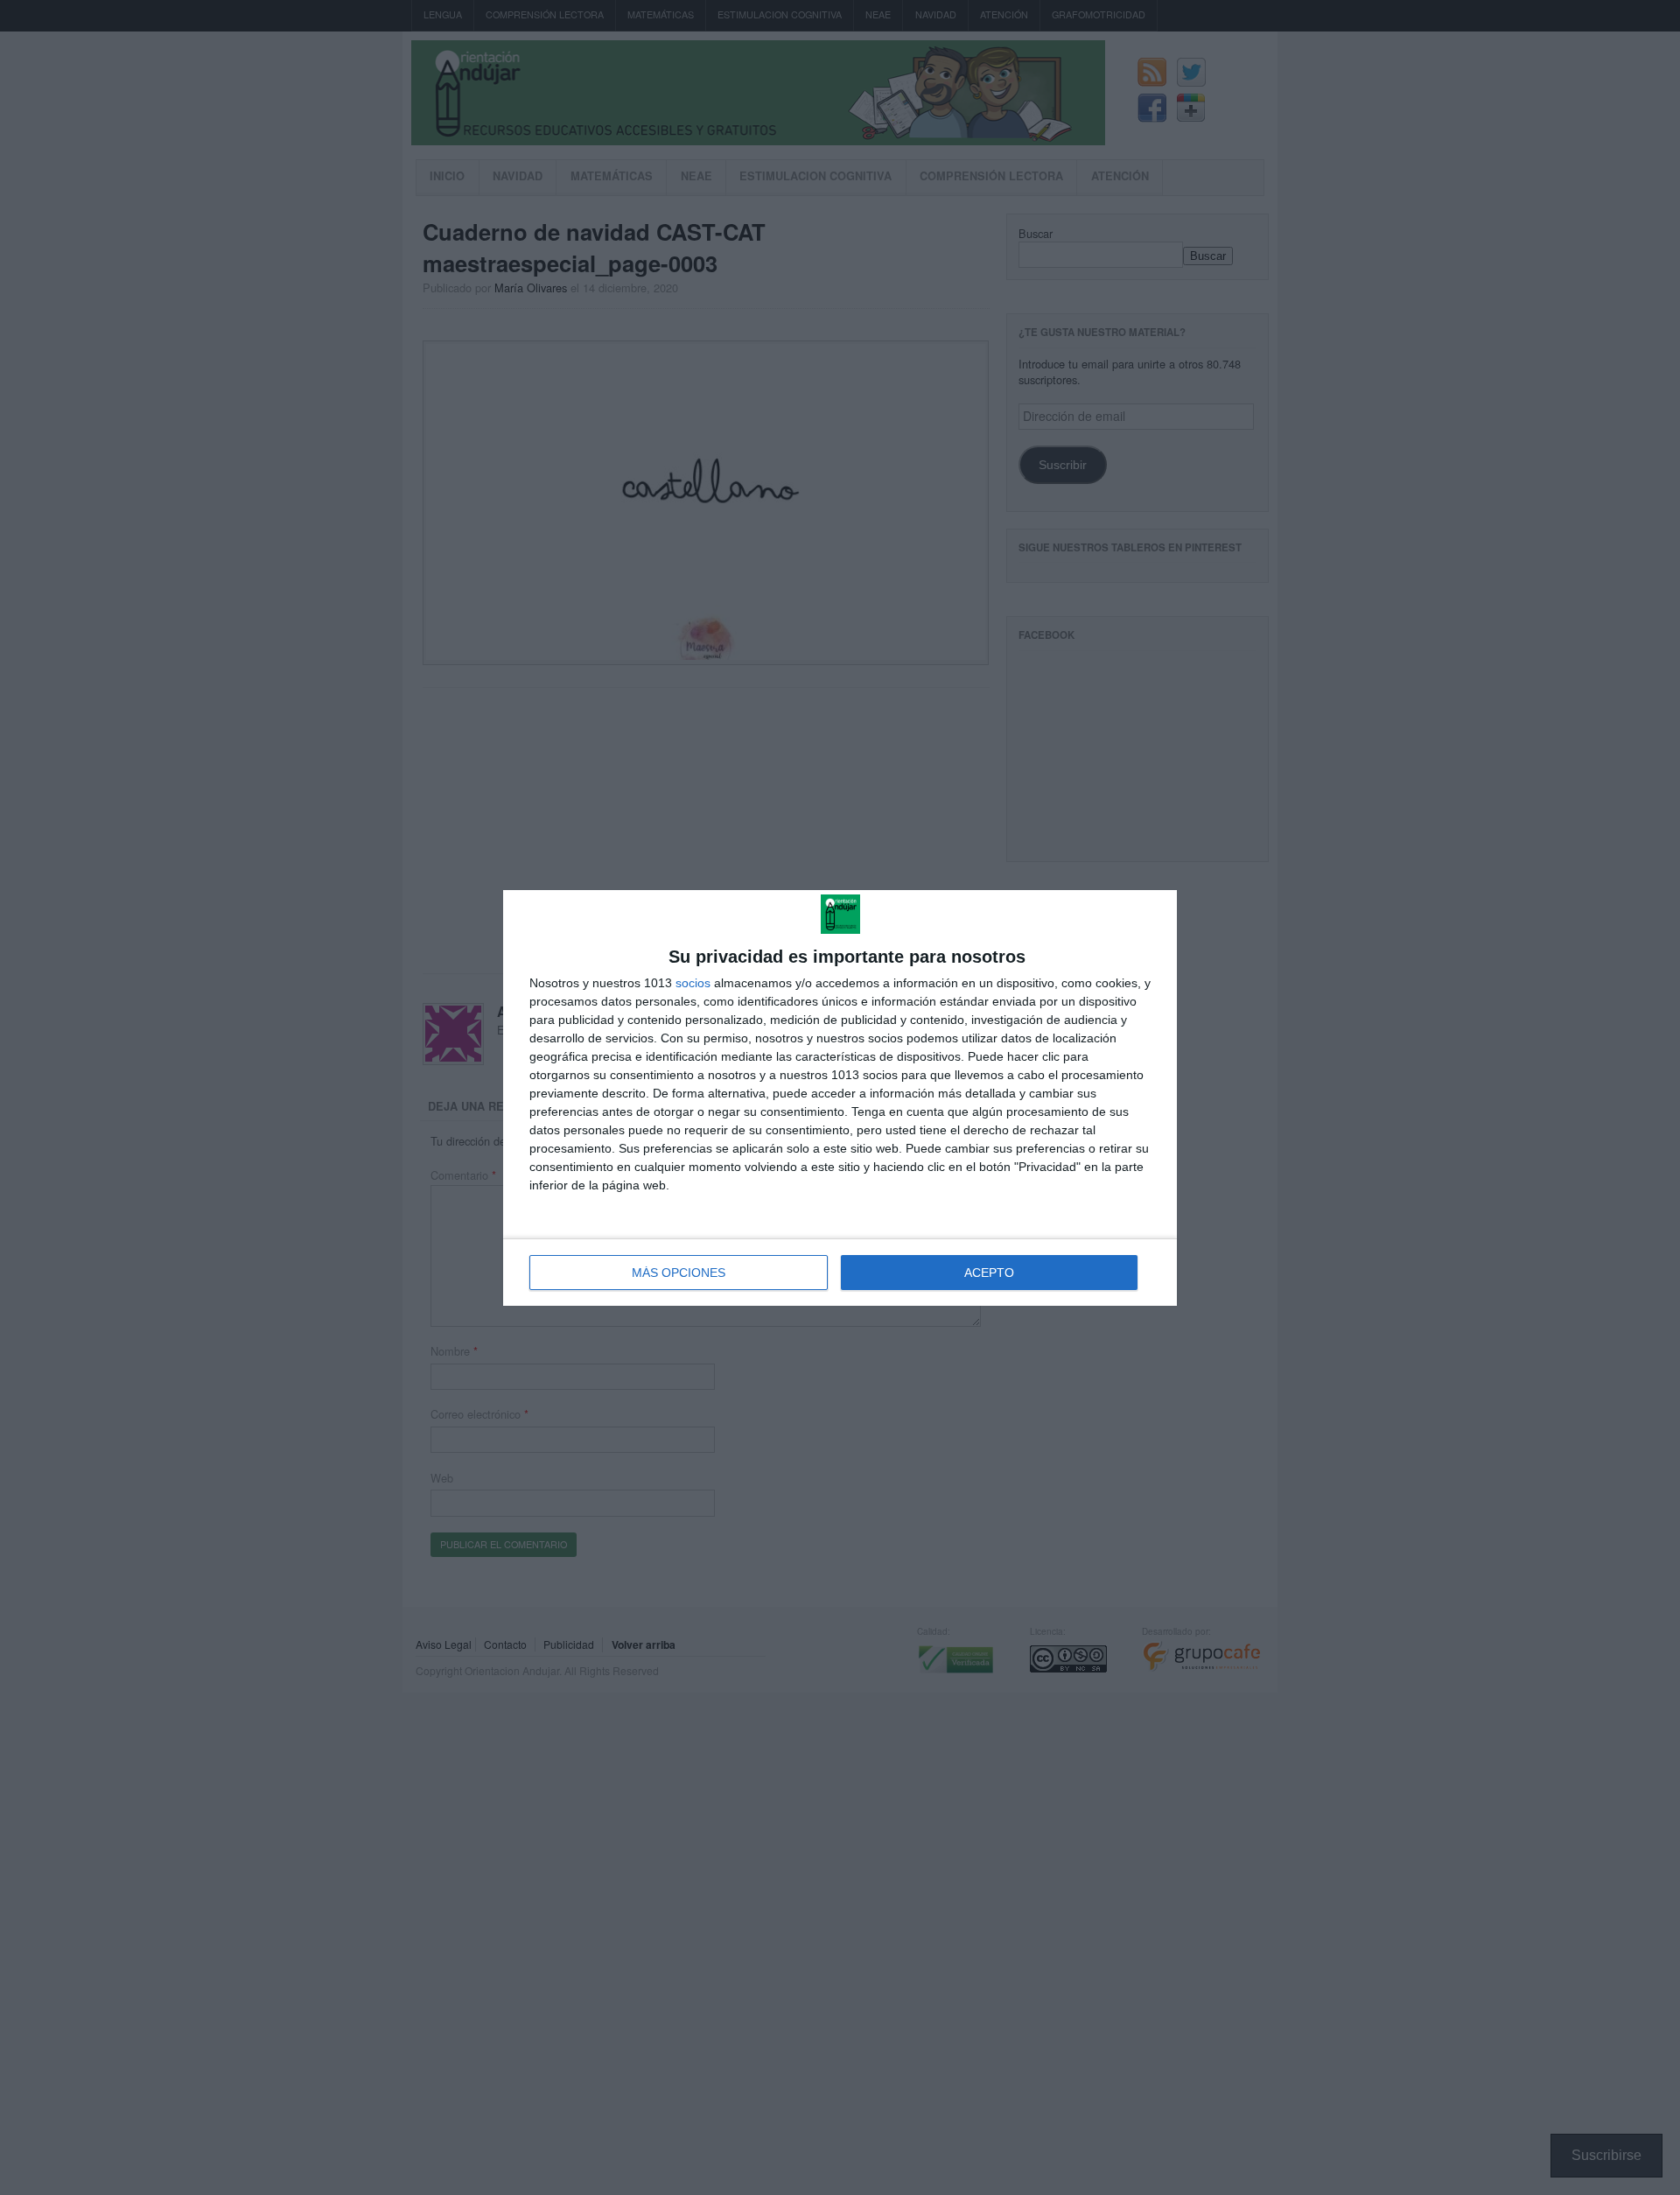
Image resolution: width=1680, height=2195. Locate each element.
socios (693, 983)
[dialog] (840, 1098)
